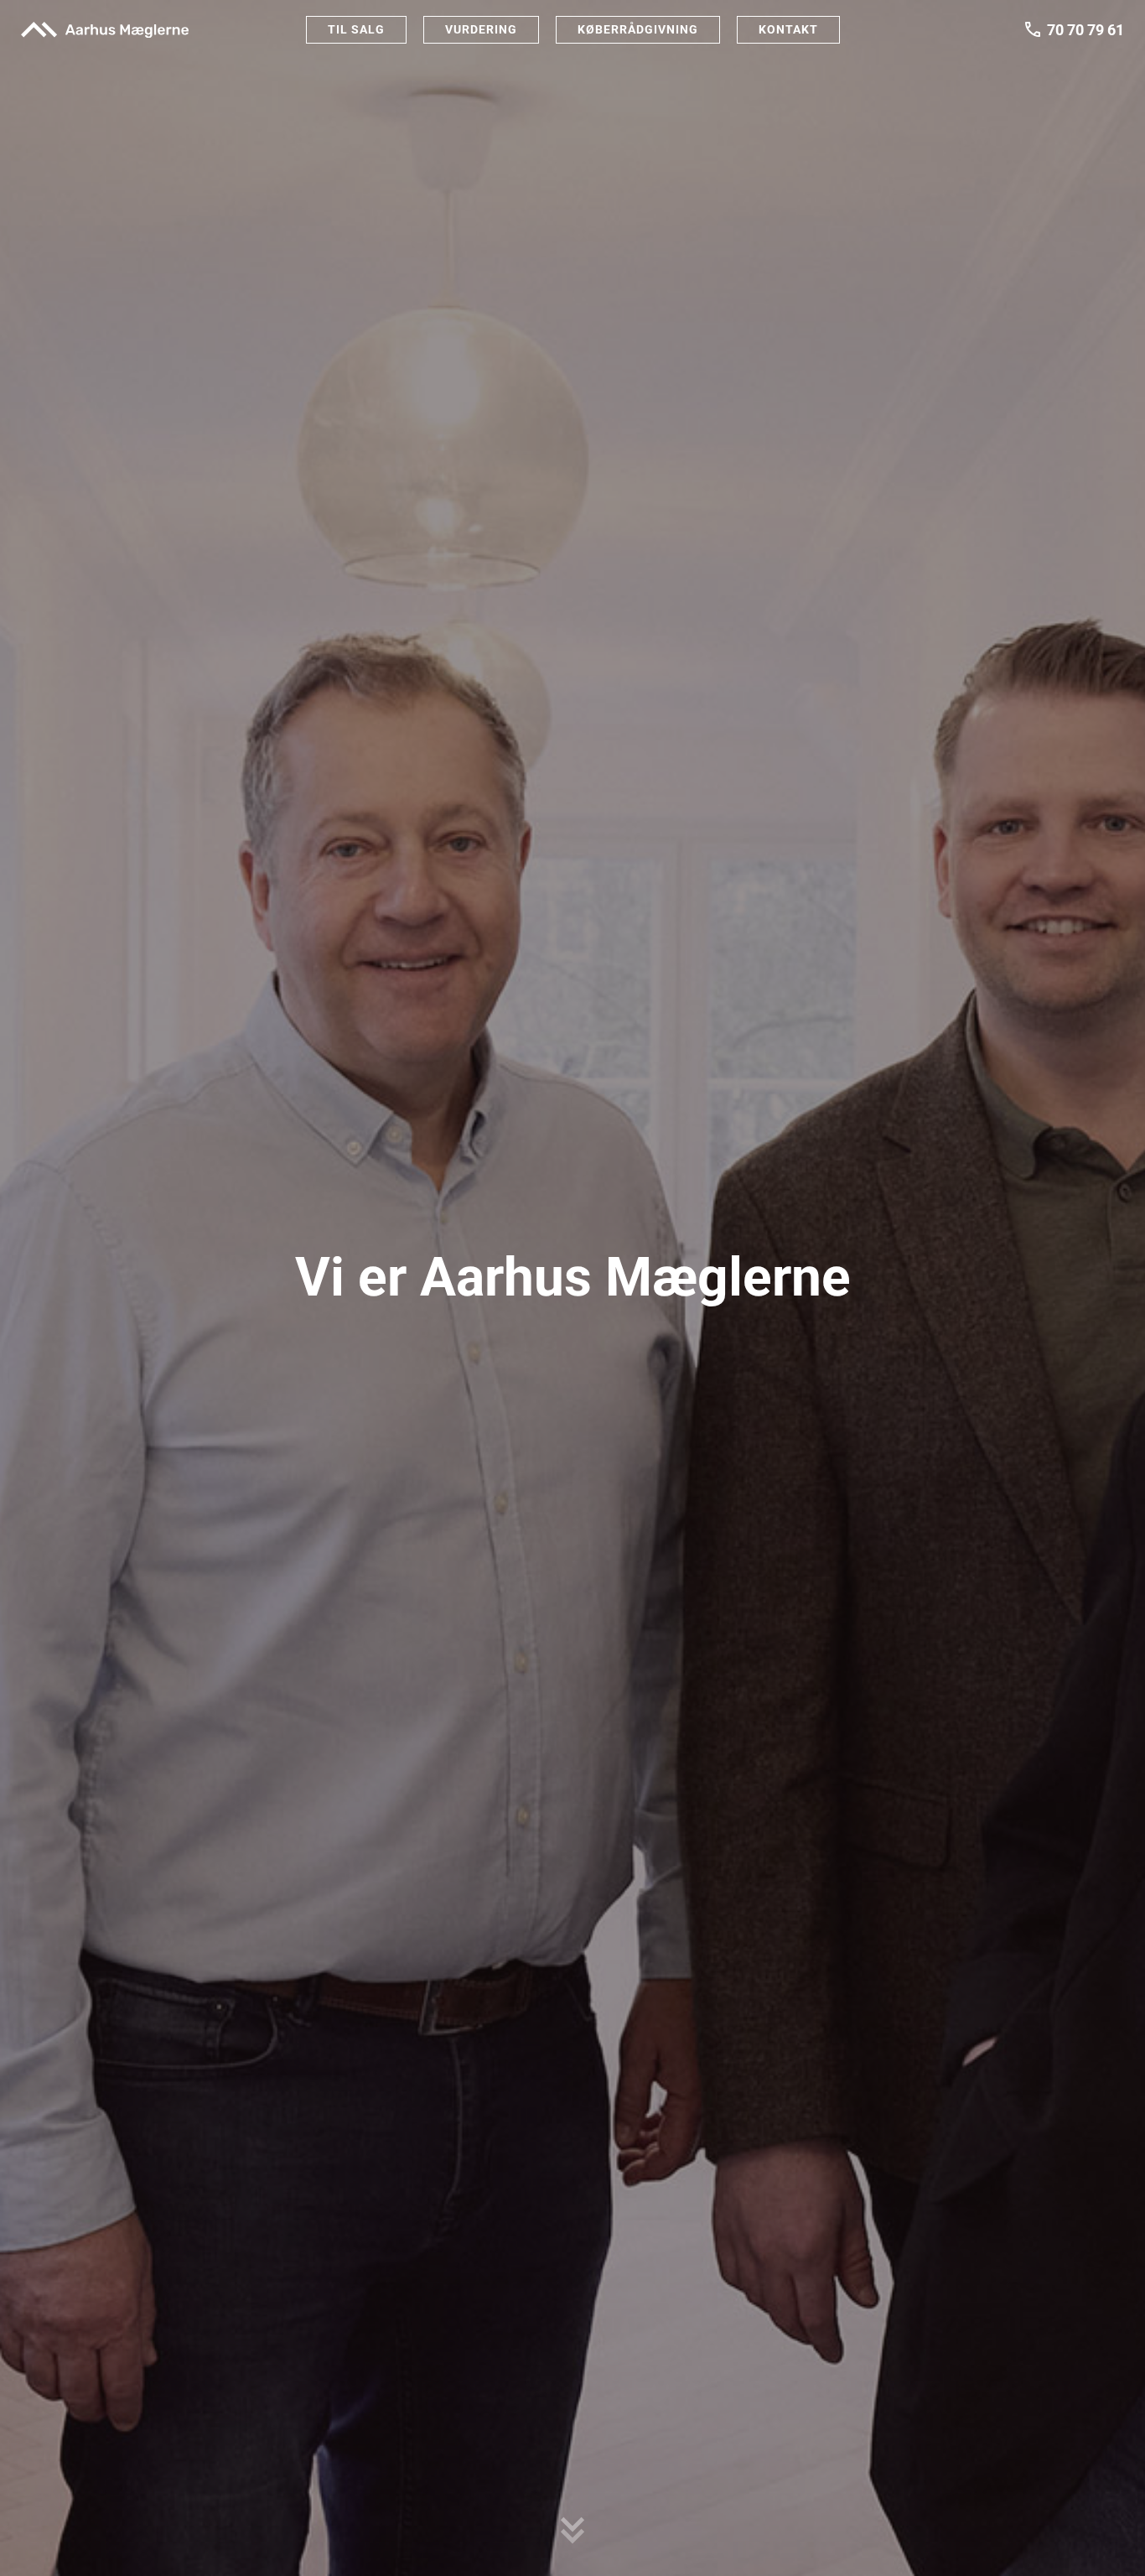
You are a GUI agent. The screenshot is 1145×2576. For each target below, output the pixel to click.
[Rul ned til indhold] (572, 2526)
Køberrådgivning (638, 29)
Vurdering (481, 29)
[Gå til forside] (105, 29)
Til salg (356, 29)
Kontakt (788, 29)
